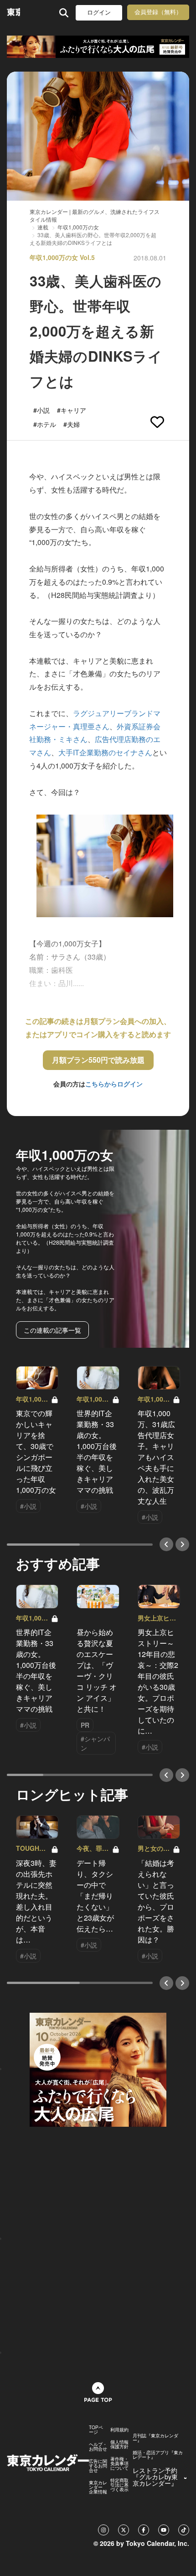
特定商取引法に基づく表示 (119, 2485)
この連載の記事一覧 (52, 1330)
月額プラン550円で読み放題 (98, 1060)
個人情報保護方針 (119, 2444)
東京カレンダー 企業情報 (98, 2487)
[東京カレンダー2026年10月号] (98, 2068)
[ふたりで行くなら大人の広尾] (98, 47)
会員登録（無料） (158, 12)
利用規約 (119, 2430)
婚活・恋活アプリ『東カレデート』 (158, 2455)
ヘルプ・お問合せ (98, 2446)
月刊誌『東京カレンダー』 (155, 2438)
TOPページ (96, 2430)
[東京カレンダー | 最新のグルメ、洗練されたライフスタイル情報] (13, 13)
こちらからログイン (114, 1084)
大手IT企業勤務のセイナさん (105, 752)
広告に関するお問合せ (98, 2466)
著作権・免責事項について (119, 2463)
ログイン (99, 13)
